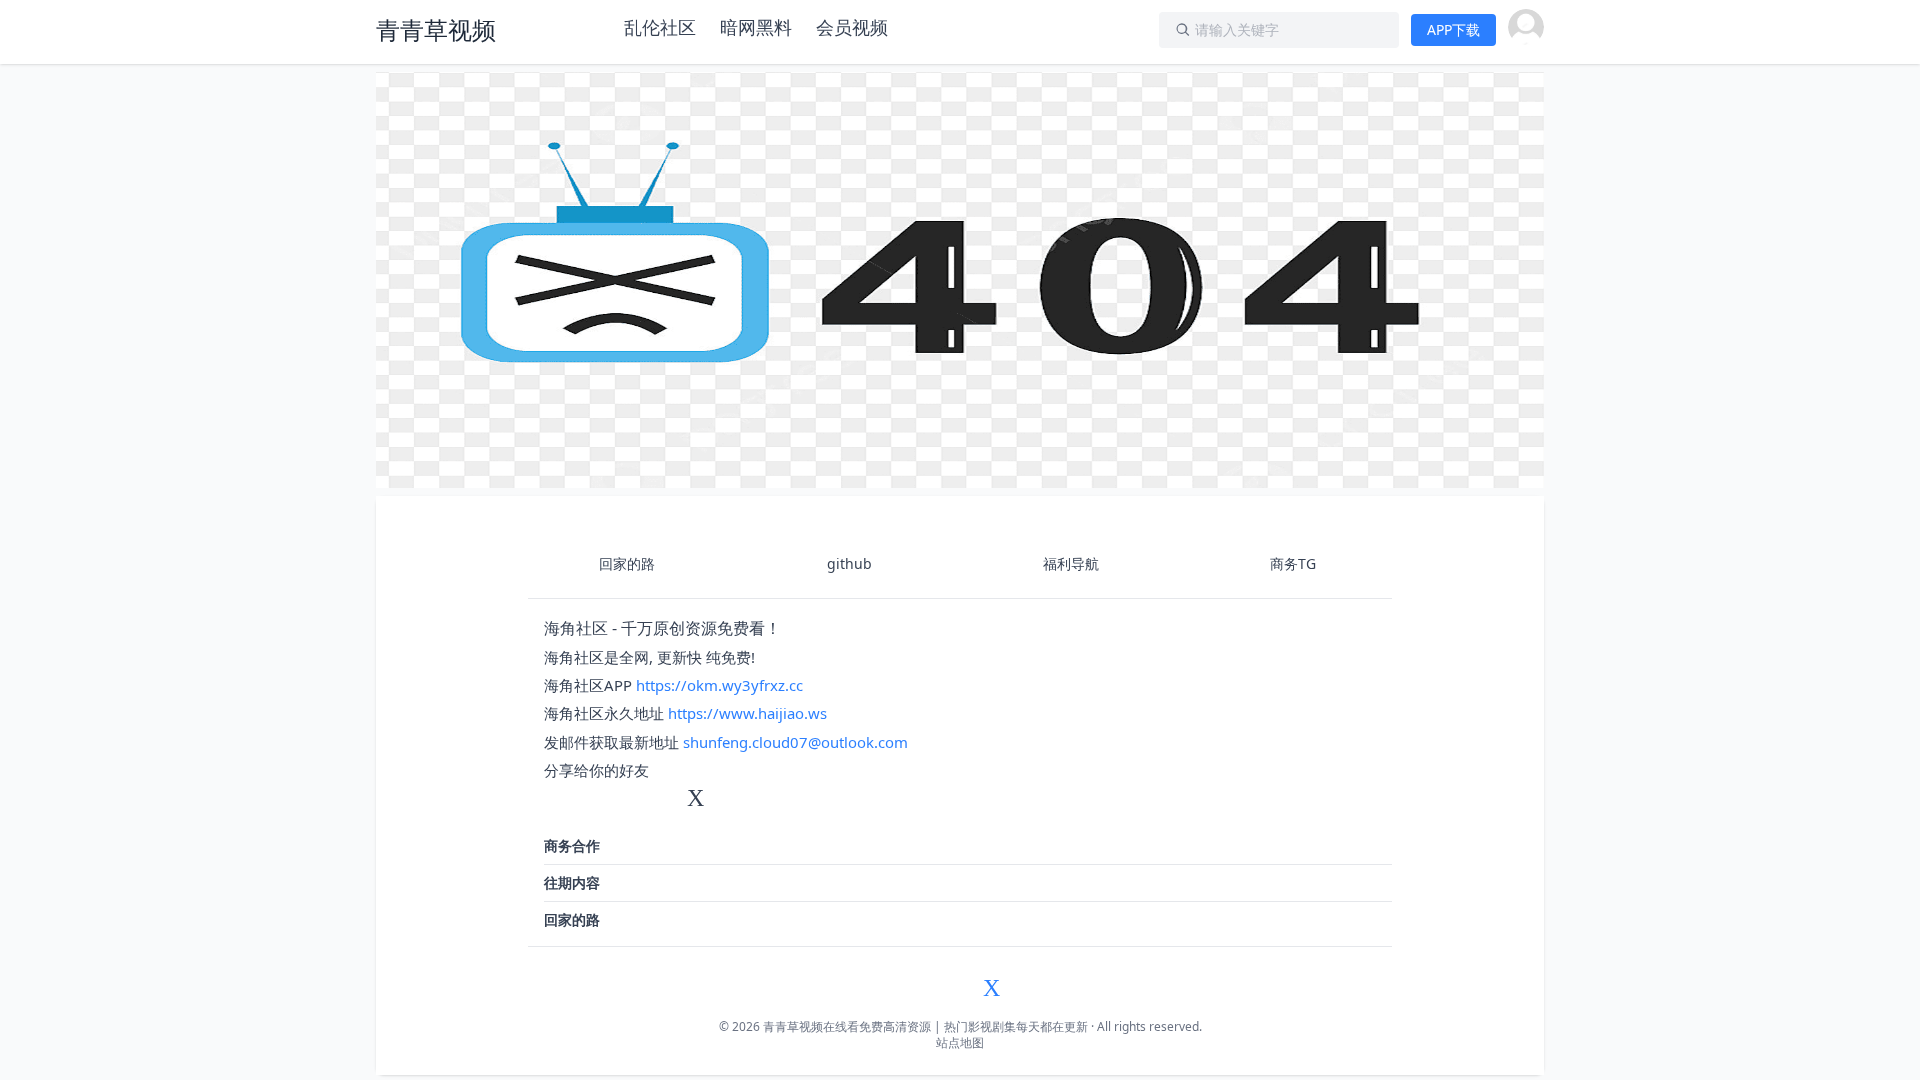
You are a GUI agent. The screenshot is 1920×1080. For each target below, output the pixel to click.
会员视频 (852, 27)
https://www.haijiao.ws (747, 713)
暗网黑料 (756, 27)
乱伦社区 (660, 27)
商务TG (1293, 563)
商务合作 (572, 845)
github (849, 563)
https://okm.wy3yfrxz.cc (719, 685)
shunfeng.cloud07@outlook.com (795, 742)
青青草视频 (436, 30)
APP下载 (1453, 29)
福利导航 (1071, 563)
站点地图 (960, 1042)
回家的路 (627, 563)
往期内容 (572, 882)
